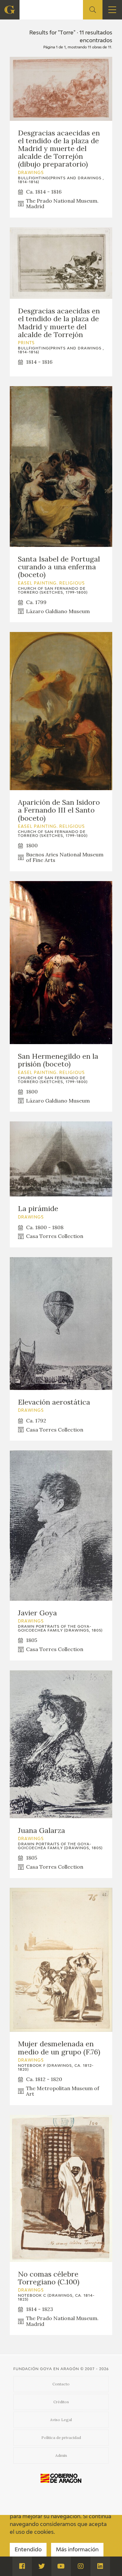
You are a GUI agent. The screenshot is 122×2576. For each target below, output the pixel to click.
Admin (61, 2455)
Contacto (61, 2384)
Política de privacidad (61, 2437)
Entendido (28, 2550)
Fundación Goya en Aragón (46, 2369)
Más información (77, 2550)
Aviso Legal (61, 2420)
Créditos (61, 2402)
